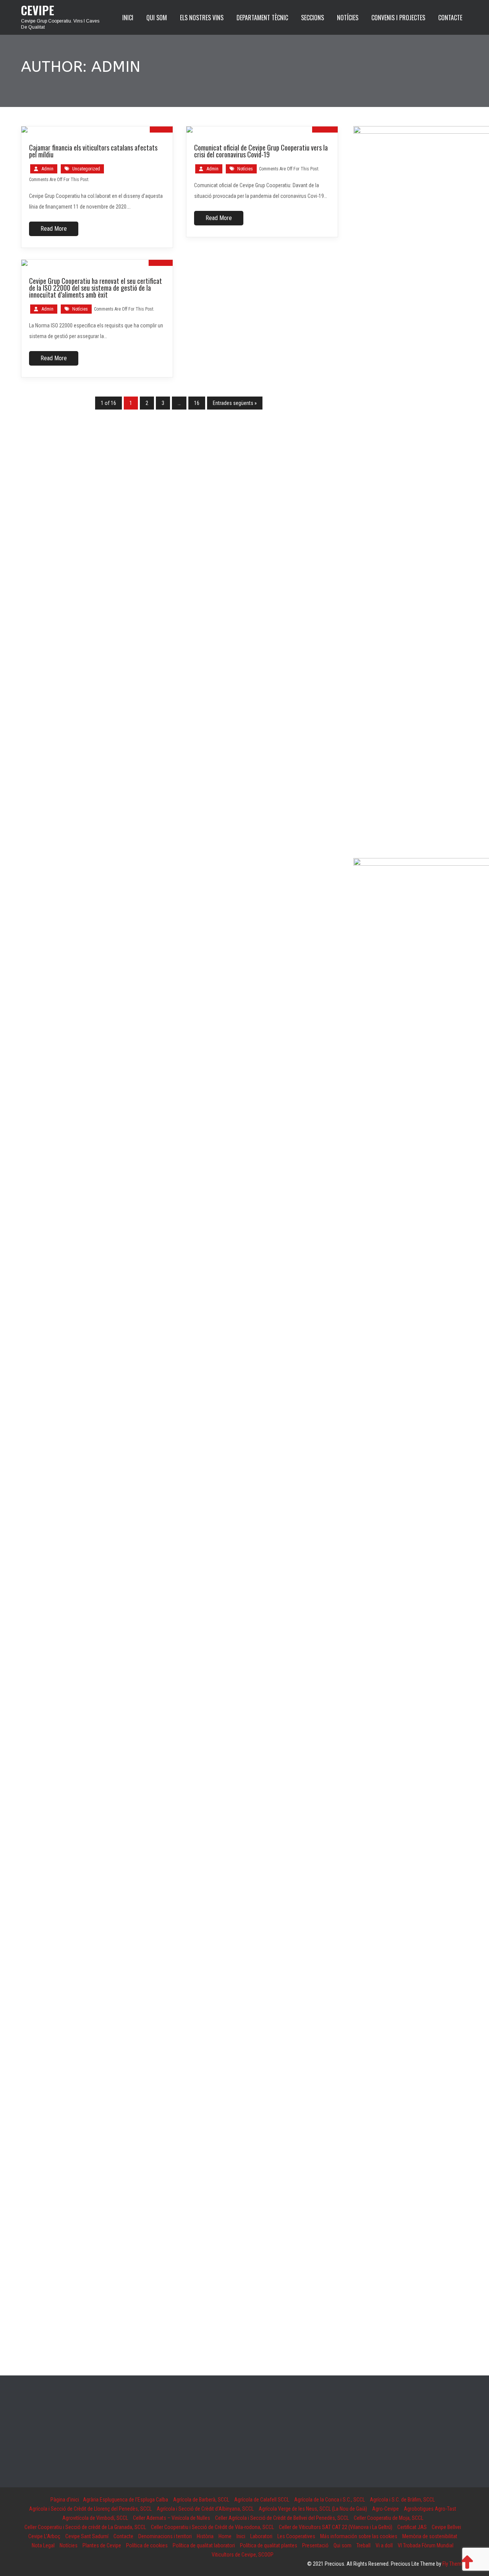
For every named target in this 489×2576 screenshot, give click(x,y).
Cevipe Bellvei (446, 2527)
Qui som (342, 2545)
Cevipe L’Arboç (44, 2536)
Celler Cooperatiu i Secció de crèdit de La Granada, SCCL (85, 2527)
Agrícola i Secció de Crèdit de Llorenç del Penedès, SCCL (90, 2509)
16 (197, 403)
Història (205, 2536)
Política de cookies (147, 2545)
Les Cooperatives (296, 2536)
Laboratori (261, 2536)
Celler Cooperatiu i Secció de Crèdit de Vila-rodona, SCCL (212, 2527)
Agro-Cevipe (385, 2509)
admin (48, 169)
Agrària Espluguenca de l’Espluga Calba (125, 2500)
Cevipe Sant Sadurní (87, 2536)
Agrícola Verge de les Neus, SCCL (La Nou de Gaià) (313, 2509)
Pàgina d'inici (65, 2500)
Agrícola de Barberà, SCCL (201, 2500)
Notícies (245, 169)
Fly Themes (455, 2564)
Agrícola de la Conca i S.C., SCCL (330, 2500)
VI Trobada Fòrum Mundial (426, 2545)
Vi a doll (384, 2545)
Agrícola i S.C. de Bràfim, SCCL (402, 2500)
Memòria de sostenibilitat (430, 2536)
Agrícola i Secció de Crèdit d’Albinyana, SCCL (205, 2509)
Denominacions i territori (165, 2536)
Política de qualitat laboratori (204, 2545)
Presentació (315, 2545)
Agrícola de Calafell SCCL (262, 2500)
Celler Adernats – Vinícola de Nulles (172, 2518)
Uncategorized (86, 169)
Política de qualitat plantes (269, 2545)
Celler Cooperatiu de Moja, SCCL (389, 2518)
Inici (241, 2536)
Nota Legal (43, 2545)
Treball (364, 2545)
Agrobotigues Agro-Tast (430, 2509)
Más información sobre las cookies (359, 2536)
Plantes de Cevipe (102, 2545)
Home (225, 2536)
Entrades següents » (235, 403)
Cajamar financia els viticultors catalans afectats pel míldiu (93, 151)
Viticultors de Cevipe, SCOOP (243, 2555)
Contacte (123, 2536)
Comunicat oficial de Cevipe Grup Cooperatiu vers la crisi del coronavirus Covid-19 (261, 151)
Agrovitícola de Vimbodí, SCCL (95, 2518)
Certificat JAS (412, 2527)
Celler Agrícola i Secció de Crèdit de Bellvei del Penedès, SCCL (282, 2518)
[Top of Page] (467, 2561)
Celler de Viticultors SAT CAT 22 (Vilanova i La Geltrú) (336, 2527)
